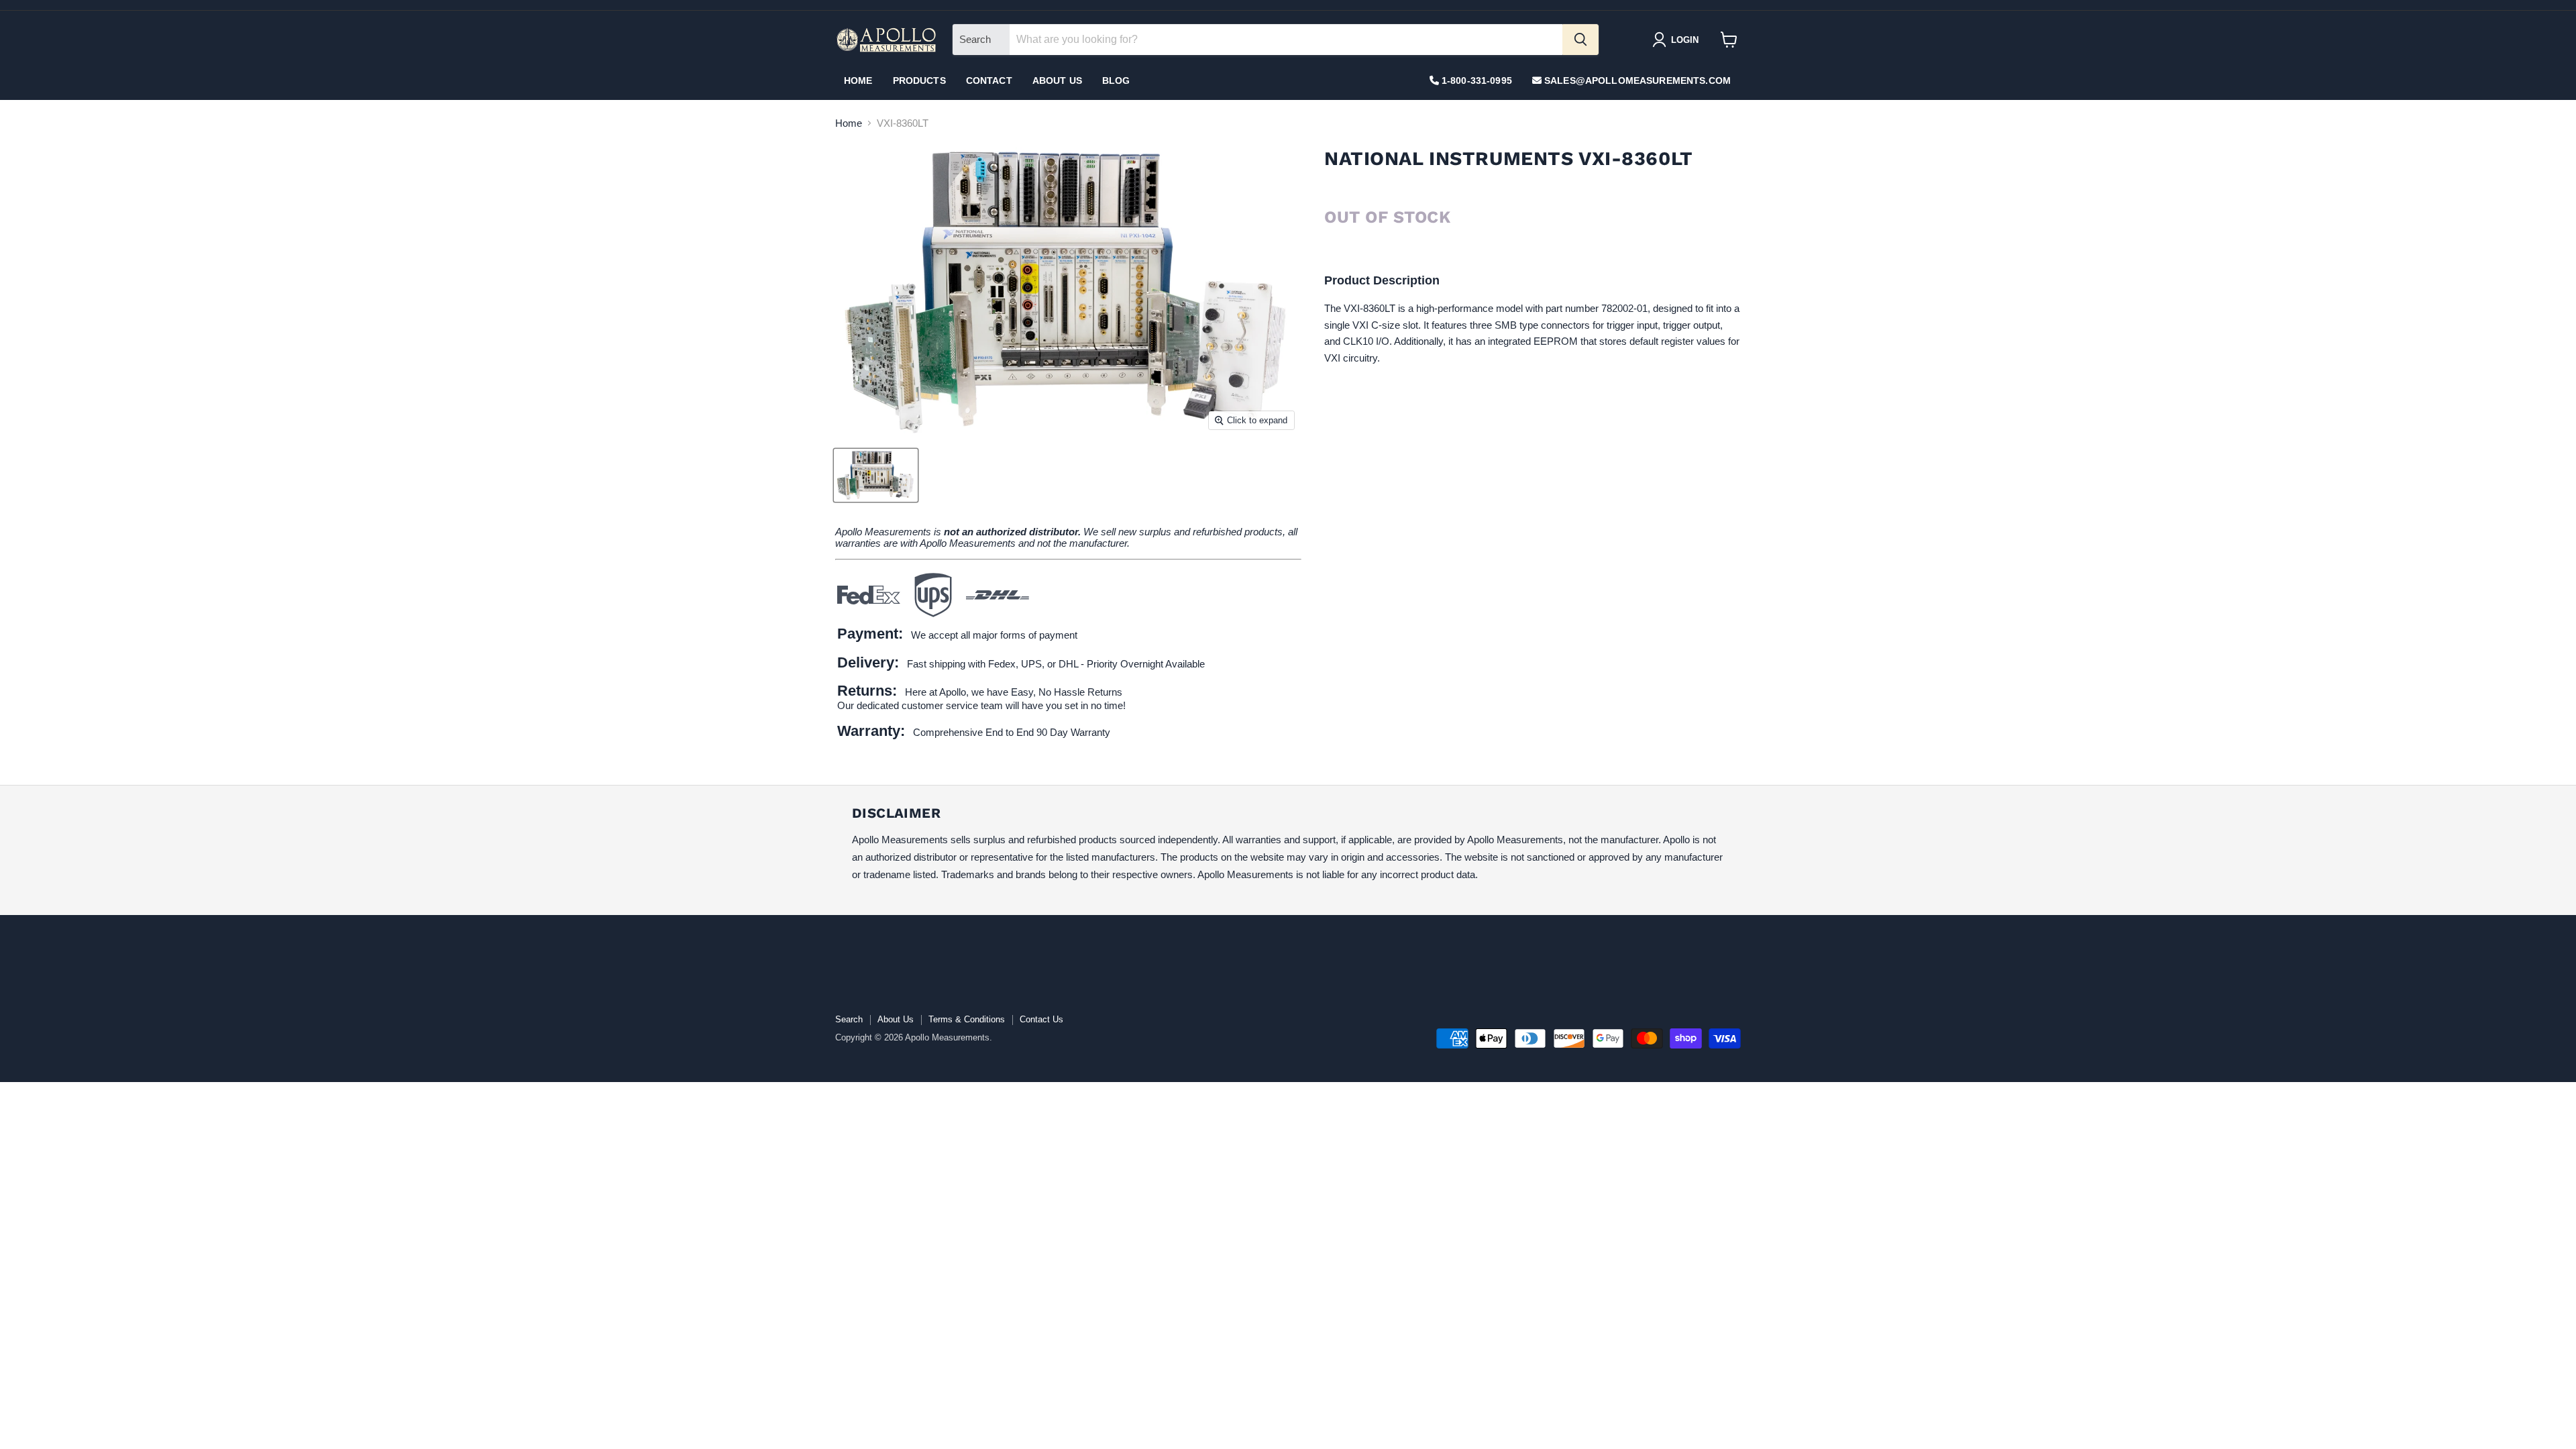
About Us (1057, 80)
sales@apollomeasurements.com (1636, 80)
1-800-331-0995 (1475, 80)
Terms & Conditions (967, 1019)
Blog (1116, 80)
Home (858, 80)
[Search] (1580, 40)
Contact (989, 80)
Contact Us (1041, 1019)
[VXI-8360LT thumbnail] (876, 475)
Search (849, 1019)
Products (919, 80)
